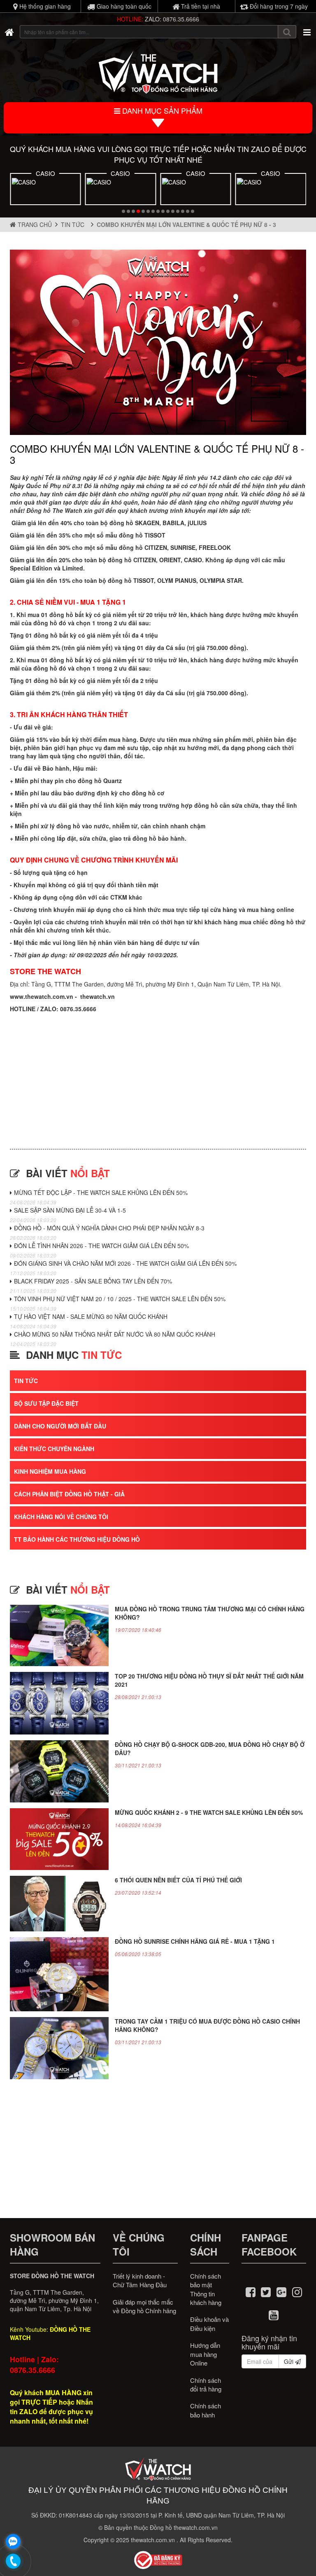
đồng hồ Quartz (100, 781)
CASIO (45, 173)
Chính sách (206, 2244)
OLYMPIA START (271, 173)
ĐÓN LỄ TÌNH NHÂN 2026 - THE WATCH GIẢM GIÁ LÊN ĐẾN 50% (101, 1246)
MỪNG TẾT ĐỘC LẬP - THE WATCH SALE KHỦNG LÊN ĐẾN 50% (101, 1192)
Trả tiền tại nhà (200, 6)
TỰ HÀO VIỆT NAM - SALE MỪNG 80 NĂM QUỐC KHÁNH (91, 1316)
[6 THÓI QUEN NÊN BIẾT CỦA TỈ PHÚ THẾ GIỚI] (59, 1904)
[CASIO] (45, 190)
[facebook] (251, 2291)
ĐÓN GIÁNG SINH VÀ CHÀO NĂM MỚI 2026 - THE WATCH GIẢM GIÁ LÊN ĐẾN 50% (125, 1263)
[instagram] (297, 2291)
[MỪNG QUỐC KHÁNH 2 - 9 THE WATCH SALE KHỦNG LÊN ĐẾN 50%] (59, 1839)
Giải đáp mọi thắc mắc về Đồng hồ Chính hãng (144, 2306)
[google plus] (281, 2291)
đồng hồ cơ (148, 793)
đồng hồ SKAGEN (134, 523)
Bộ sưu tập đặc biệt (46, 1403)
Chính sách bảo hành (206, 2410)
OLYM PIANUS (177, 580)
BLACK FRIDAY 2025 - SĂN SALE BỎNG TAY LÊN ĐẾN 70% (93, 1281)
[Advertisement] (158, 1075)
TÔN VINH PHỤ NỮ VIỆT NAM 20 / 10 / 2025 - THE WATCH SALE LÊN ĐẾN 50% (120, 1299)
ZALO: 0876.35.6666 (172, 19)
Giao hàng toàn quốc (123, 6)
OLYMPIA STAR (221, 580)
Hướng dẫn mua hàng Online (205, 2354)
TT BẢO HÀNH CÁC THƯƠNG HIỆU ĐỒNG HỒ (77, 1539)
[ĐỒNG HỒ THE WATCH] (9, 32)
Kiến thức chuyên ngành (54, 1449)
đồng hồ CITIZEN (132, 560)
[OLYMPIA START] (271, 190)
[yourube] (274, 2314)
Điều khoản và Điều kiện (209, 2324)
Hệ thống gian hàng (44, 6)
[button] (123, 211)
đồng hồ (45, 668)
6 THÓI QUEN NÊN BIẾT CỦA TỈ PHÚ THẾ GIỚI (178, 1880)
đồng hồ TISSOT (142, 535)
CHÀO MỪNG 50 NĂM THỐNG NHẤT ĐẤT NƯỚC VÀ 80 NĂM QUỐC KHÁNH (115, 1334)
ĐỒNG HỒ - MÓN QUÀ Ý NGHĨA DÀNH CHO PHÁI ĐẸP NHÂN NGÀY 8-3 (109, 1228)
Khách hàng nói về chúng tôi (61, 1517)
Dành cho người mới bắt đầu (60, 1426)
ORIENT (170, 560)
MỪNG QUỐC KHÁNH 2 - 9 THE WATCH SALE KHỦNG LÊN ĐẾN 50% (209, 1812)
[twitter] (266, 2291)
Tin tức (74, 224)
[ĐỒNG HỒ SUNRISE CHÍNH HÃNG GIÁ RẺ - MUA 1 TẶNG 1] (59, 1974)
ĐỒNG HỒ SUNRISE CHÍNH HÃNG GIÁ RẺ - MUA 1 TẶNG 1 (195, 1941)
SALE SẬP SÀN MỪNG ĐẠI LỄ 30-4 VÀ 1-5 (70, 1210)
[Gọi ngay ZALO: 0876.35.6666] (14, 2562)
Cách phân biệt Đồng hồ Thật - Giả (69, 1494)
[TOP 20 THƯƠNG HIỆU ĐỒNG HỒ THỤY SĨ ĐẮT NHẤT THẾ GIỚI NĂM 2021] (59, 1703)
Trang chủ (34, 224)
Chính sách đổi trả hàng (206, 2384)
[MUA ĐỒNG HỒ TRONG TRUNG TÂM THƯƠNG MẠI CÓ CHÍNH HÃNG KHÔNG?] (59, 1636)
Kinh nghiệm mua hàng (50, 1471)
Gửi (289, 2361)
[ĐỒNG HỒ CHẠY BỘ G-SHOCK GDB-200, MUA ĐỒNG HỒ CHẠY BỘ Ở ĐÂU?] (59, 1771)
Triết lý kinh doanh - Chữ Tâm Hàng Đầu (140, 2280)
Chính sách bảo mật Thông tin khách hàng (206, 2289)
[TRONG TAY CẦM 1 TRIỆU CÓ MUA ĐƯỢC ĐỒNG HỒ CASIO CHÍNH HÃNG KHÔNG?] (59, 2048)
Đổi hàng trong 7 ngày (278, 6)
